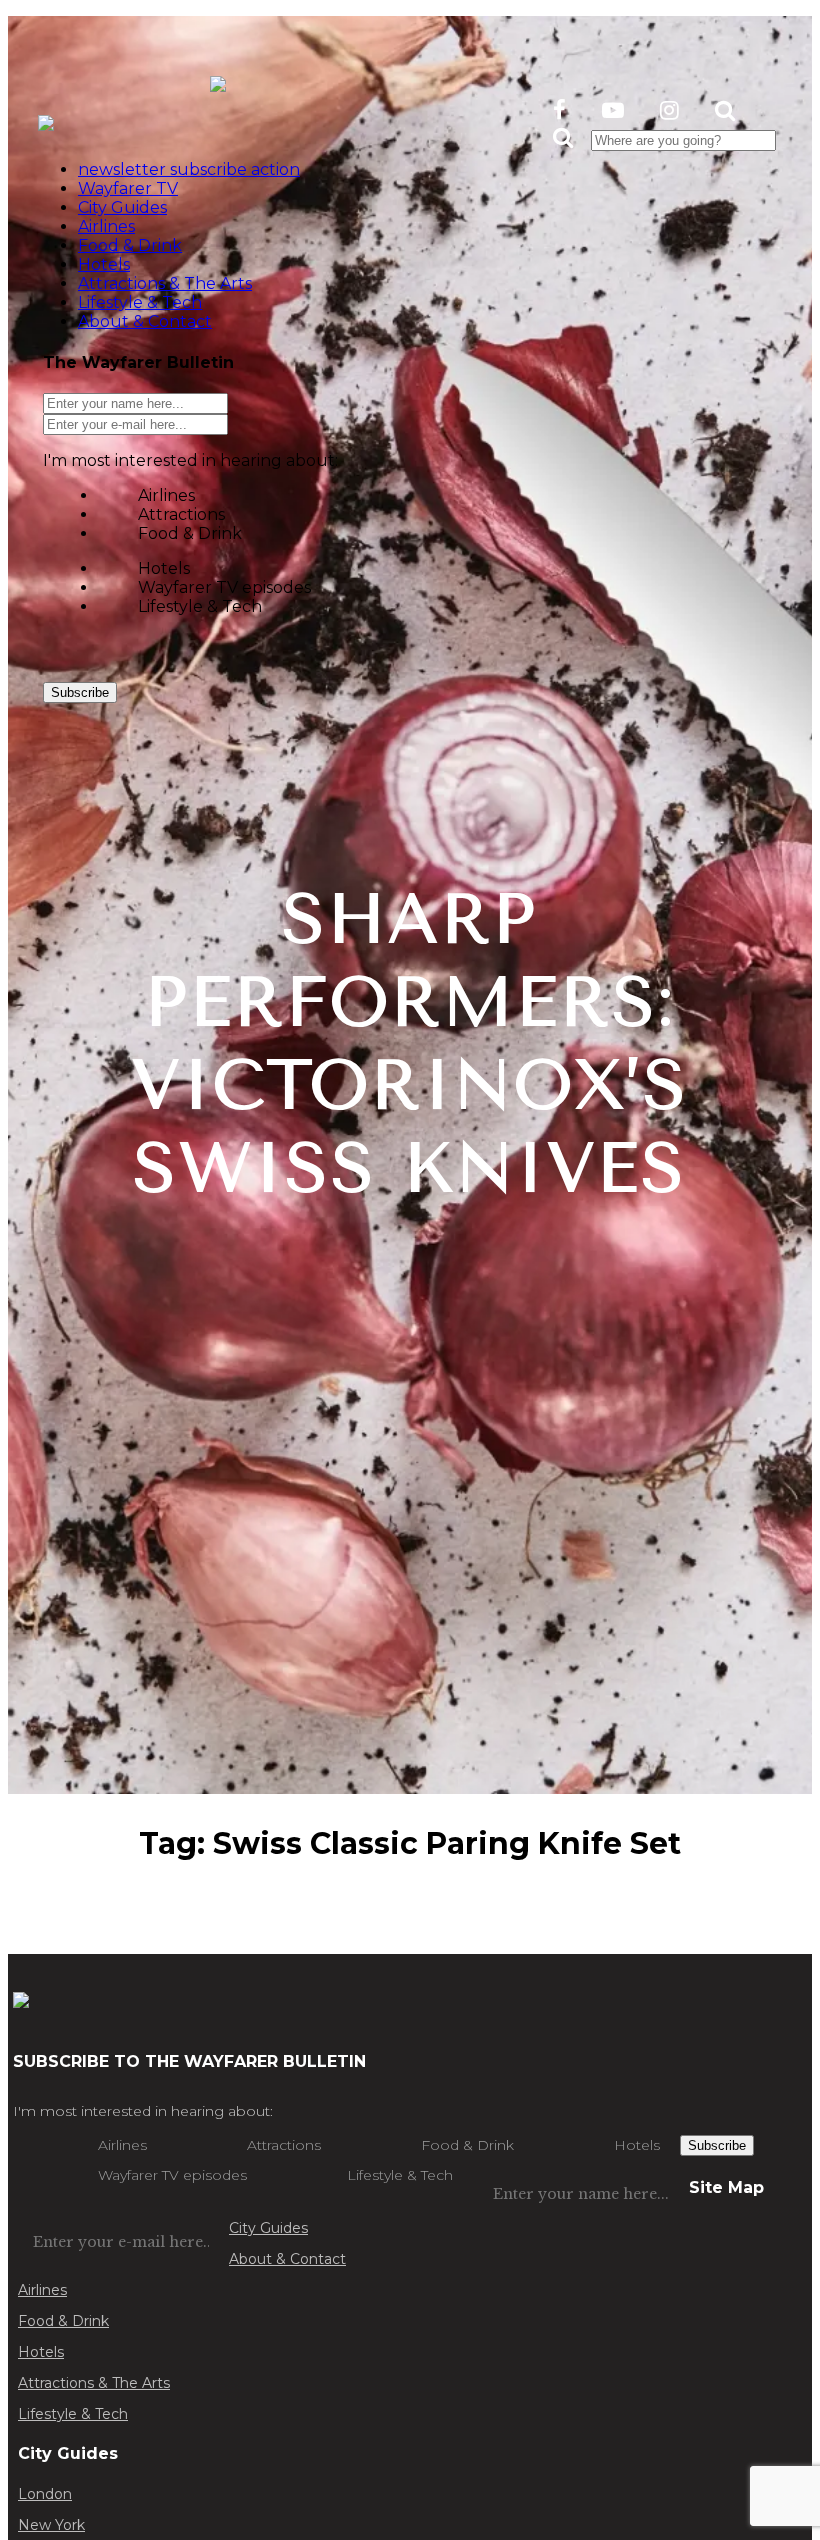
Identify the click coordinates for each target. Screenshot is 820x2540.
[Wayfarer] (21, 1998)
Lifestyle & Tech (200, 606)
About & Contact (287, 2259)
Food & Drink (190, 533)
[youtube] (613, 110)
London (45, 2494)
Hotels (164, 568)
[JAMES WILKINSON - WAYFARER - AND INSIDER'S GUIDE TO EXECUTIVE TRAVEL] (218, 80)
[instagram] (669, 110)
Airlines (166, 495)
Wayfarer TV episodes (224, 587)
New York (51, 2525)
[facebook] (559, 110)
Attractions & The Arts (94, 2383)
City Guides (268, 2228)
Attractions (181, 514)
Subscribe (80, 692)
